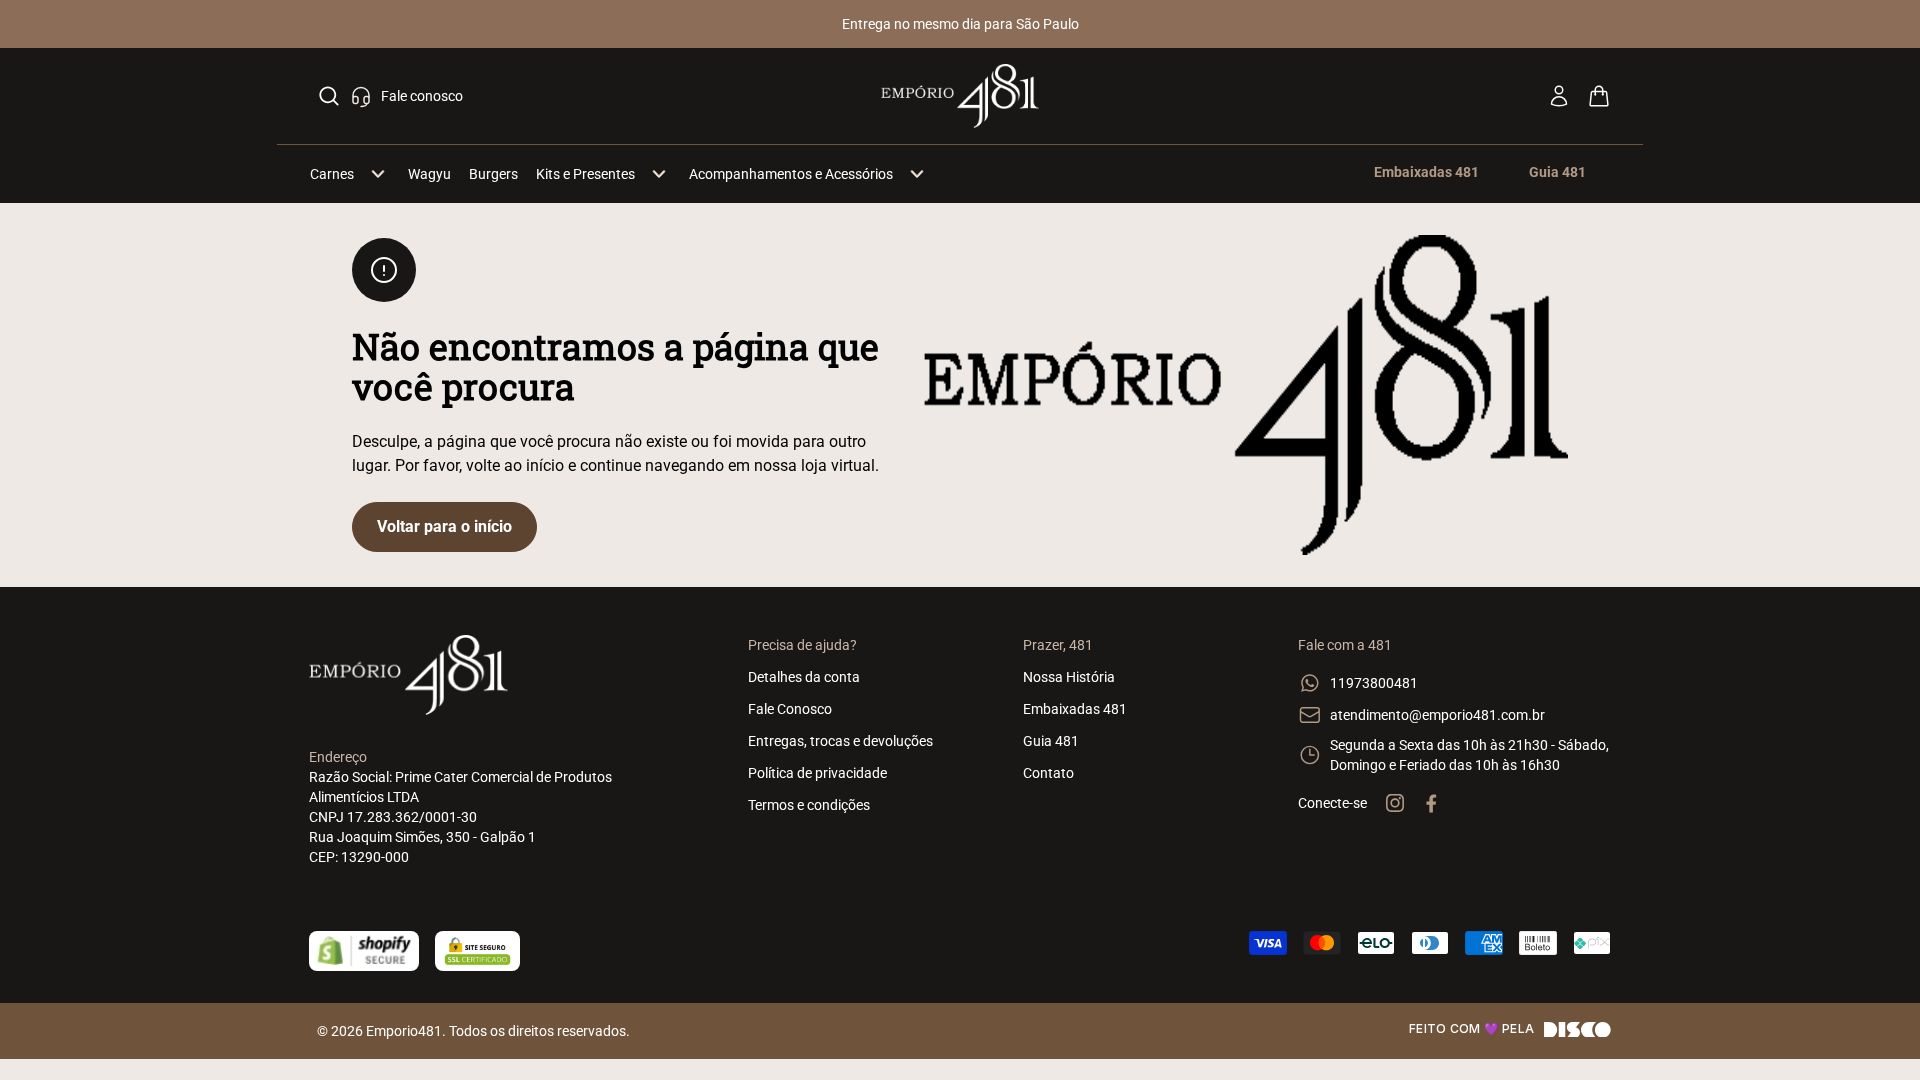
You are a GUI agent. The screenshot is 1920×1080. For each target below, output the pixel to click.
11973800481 (1374, 683)
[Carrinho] (1599, 96)
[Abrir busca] (329, 96)
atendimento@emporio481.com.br (1437, 715)
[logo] (960, 96)
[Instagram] (1395, 803)
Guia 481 (1051, 741)
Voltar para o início (444, 526)
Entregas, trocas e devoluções (840, 741)
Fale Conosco (790, 709)
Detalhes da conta (804, 677)
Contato (1048, 773)
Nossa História (1069, 677)
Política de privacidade (817, 773)
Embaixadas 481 (1075, 709)
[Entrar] (1559, 96)
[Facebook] (1431, 803)
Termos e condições (809, 805)
